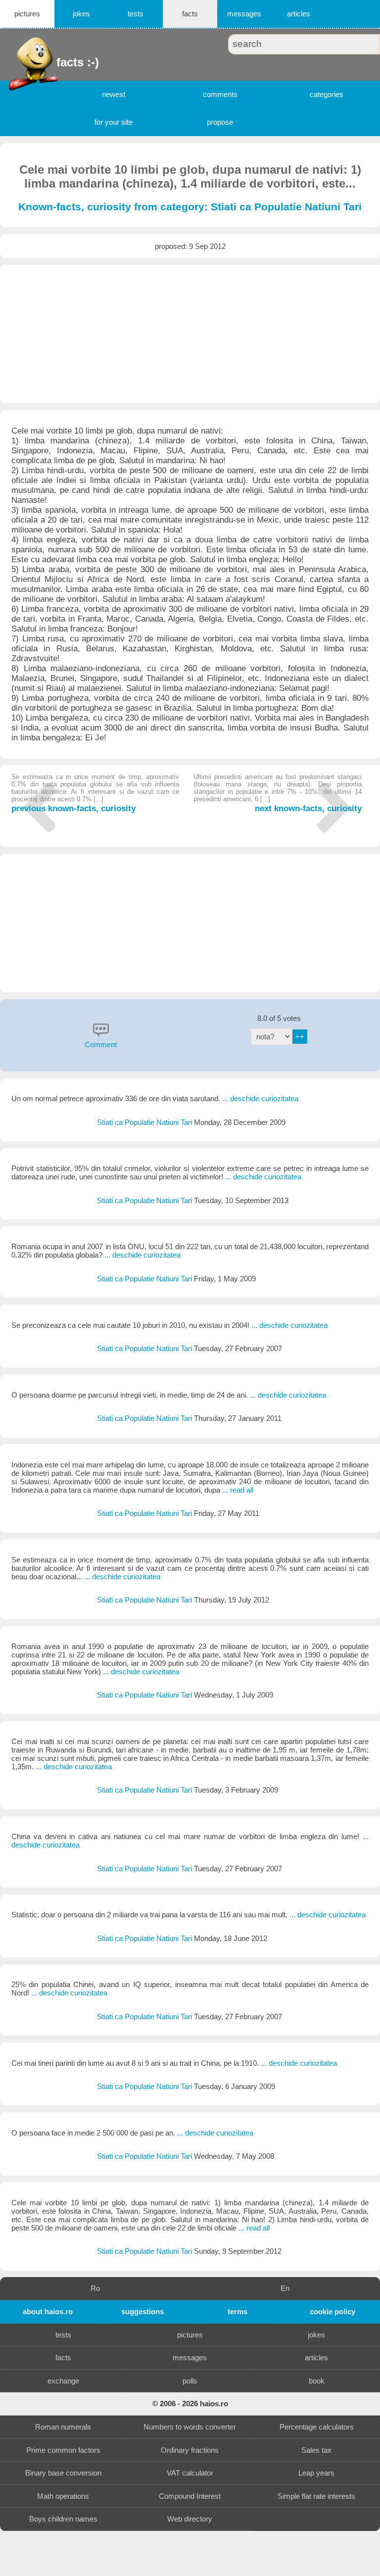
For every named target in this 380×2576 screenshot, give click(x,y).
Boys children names (63, 2519)
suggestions (142, 2311)
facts (190, 14)
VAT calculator (190, 2473)
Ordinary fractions (190, 2450)
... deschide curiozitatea (260, 1098)
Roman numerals (63, 2427)
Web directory (190, 2519)
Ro (95, 2288)
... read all (238, 1490)
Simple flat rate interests (316, 2496)
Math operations (63, 2496)
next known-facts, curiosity (277, 793)
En (285, 2288)
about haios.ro (48, 2311)
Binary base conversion (63, 2473)
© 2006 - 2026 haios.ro (190, 2404)
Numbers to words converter (190, 2427)
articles (299, 14)
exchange (63, 2381)
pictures (27, 14)
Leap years (316, 2473)
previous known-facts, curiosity (95, 793)
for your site (114, 122)
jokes (81, 14)
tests (136, 14)
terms (237, 2311)
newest (114, 94)
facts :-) (58, 62)
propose (220, 122)
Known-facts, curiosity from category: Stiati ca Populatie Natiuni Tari (190, 207)
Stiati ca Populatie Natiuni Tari (145, 1122)
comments (220, 94)
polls (190, 2381)
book (317, 2381)
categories (327, 94)
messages (244, 14)
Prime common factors (63, 2450)
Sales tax (316, 2450)
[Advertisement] (190, 334)
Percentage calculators (317, 2427)
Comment (101, 1045)
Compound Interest (190, 2496)
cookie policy (332, 2311)
